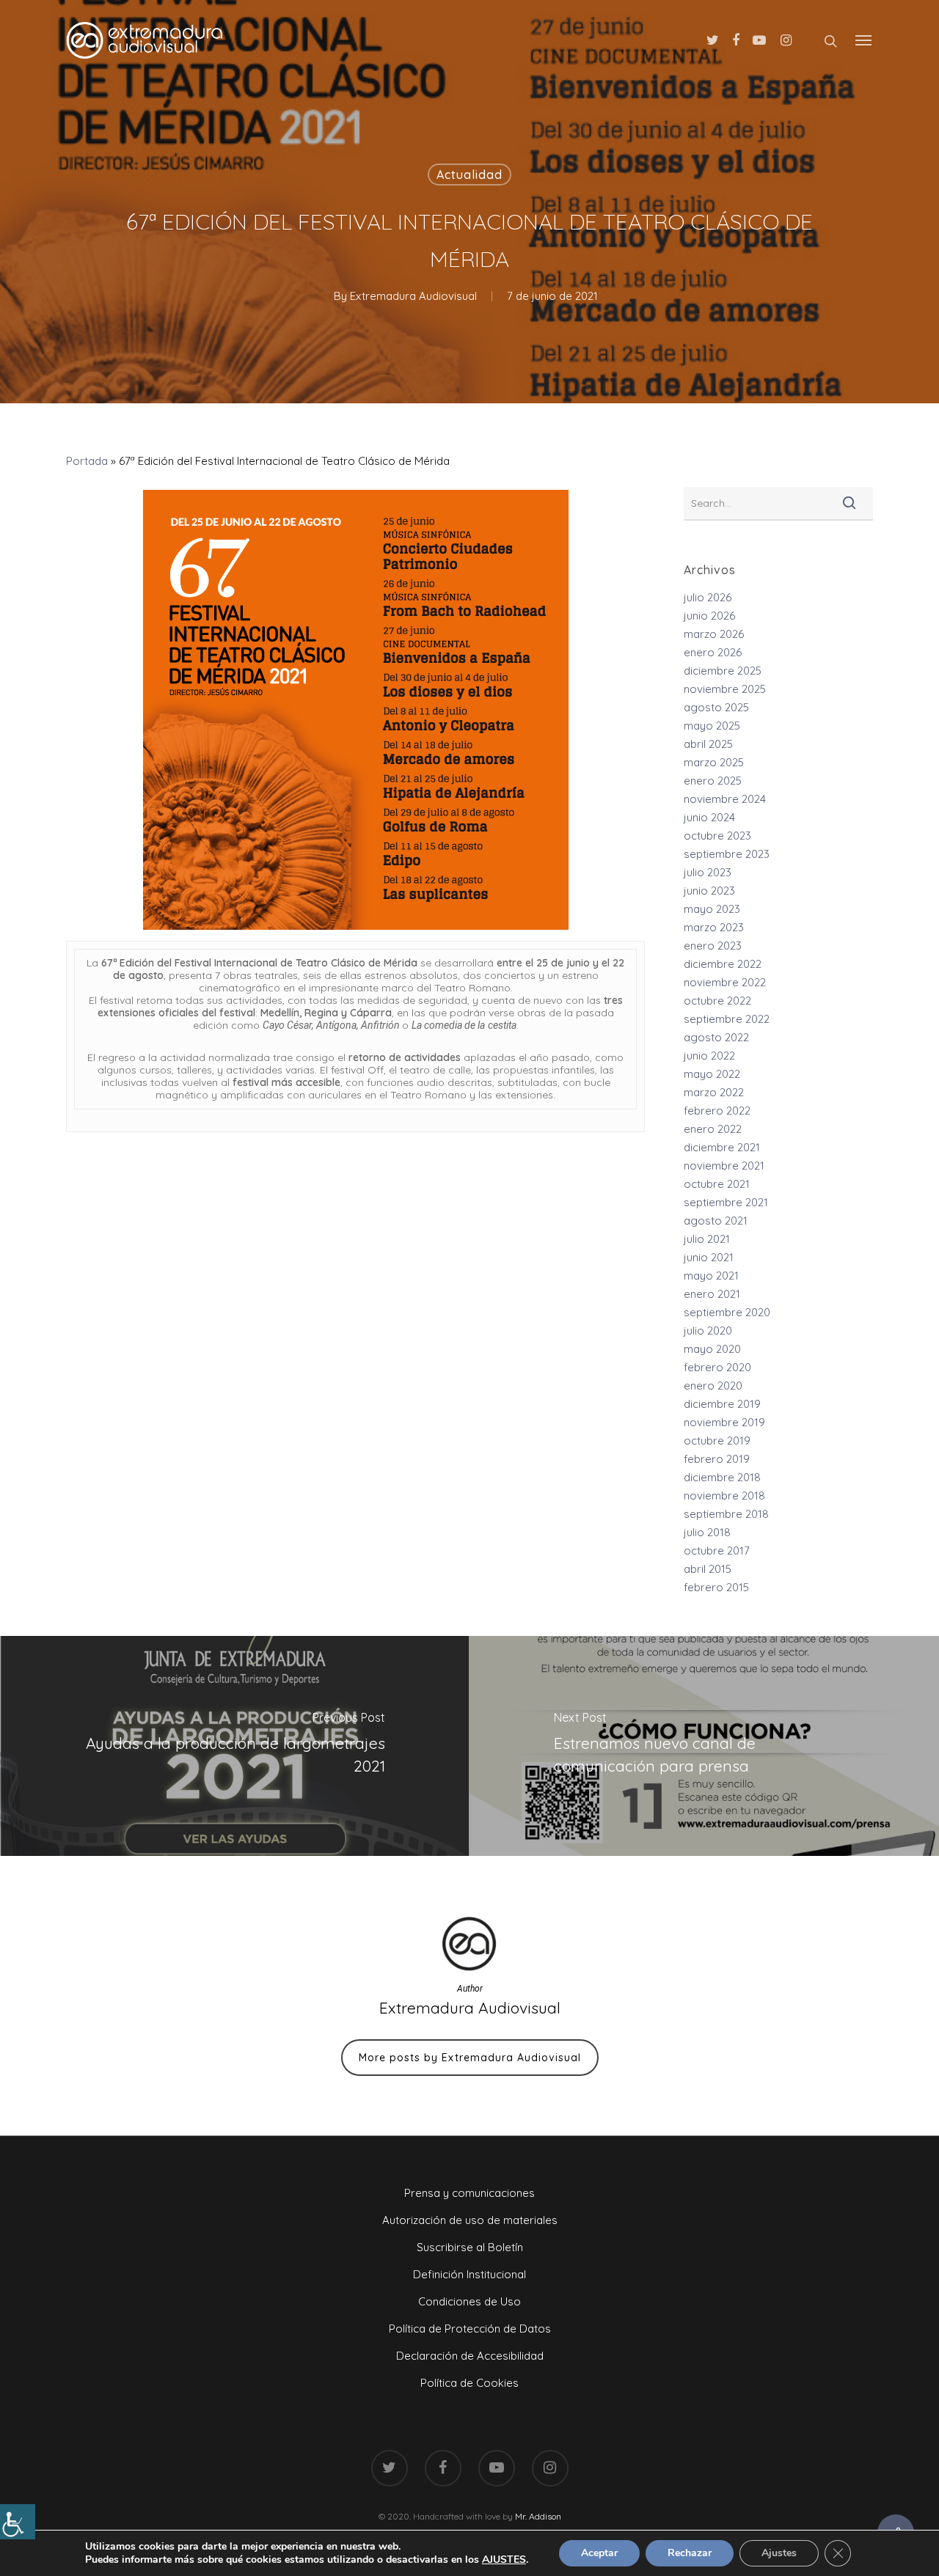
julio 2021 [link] (707, 1239)
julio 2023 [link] (708, 872)
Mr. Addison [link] (538, 2516)
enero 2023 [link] (713, 946)
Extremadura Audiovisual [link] (413, 296)
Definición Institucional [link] (469, 2274)
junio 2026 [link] (709, 616)
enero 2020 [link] (713, 1386)
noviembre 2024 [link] (725, 799)
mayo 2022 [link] (712, 1074)
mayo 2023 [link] (712, 909)
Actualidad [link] (469, 175)
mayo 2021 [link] (711, 1276)
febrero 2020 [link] (717, 1367)
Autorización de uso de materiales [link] (470, 2220)
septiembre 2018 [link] (726, 1514)
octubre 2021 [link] (717, 1184)
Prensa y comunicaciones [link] (469, 2193)
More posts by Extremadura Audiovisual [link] (470, 2058)
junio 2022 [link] (709, 1056)
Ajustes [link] (779, 2553)
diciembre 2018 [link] (722, 1477)
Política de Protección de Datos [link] (470, 2329)
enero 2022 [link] (713, 1129)
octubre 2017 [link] (717, 1551)
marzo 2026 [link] (714, 634)
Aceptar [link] (599, 2553)
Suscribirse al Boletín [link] (470, 2247)
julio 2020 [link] (708, 1331)
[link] (18, 2522)
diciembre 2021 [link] (722, 1147)
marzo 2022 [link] (714, 1092)
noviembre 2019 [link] (724, 1422)
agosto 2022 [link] (716, 1037)
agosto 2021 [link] (716, 1221)
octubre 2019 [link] (717, 1441)
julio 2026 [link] (708, 597)
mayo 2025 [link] (712, 726)
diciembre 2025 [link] (723, 671)
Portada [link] (87, 461)
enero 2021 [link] (712, 1294)
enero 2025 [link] (713, 781)
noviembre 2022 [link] (725, 982)
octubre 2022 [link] (717, 1001)
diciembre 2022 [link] (723, 964)
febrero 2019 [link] (717, 1459)
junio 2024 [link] (709, 817)
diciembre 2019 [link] (722, 1404)
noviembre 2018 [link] (724, 1496)
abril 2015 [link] (708, 1569)
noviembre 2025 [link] (725, 689)
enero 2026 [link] (713, 652)
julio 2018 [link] (707, 1532)
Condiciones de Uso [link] (469, 2301)
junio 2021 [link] (709, 1257)
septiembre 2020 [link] (727, 1312)
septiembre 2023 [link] (727, 854)
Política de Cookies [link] (469, 2383)
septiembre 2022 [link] (727, 1019)
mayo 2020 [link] (712, 1349)
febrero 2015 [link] (716, 1587)
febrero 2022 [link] (717, 1111)
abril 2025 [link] (708, 744)
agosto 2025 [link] (716, 707)
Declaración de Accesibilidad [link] (470, 2356)
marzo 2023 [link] (714, 927)
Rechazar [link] (690, 2553)
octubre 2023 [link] (717, 836)
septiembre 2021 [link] (726, 1202)
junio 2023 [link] (709, 891)
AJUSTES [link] (504, 2560)
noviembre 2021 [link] (724, 1166)
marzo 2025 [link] (714, 762)
